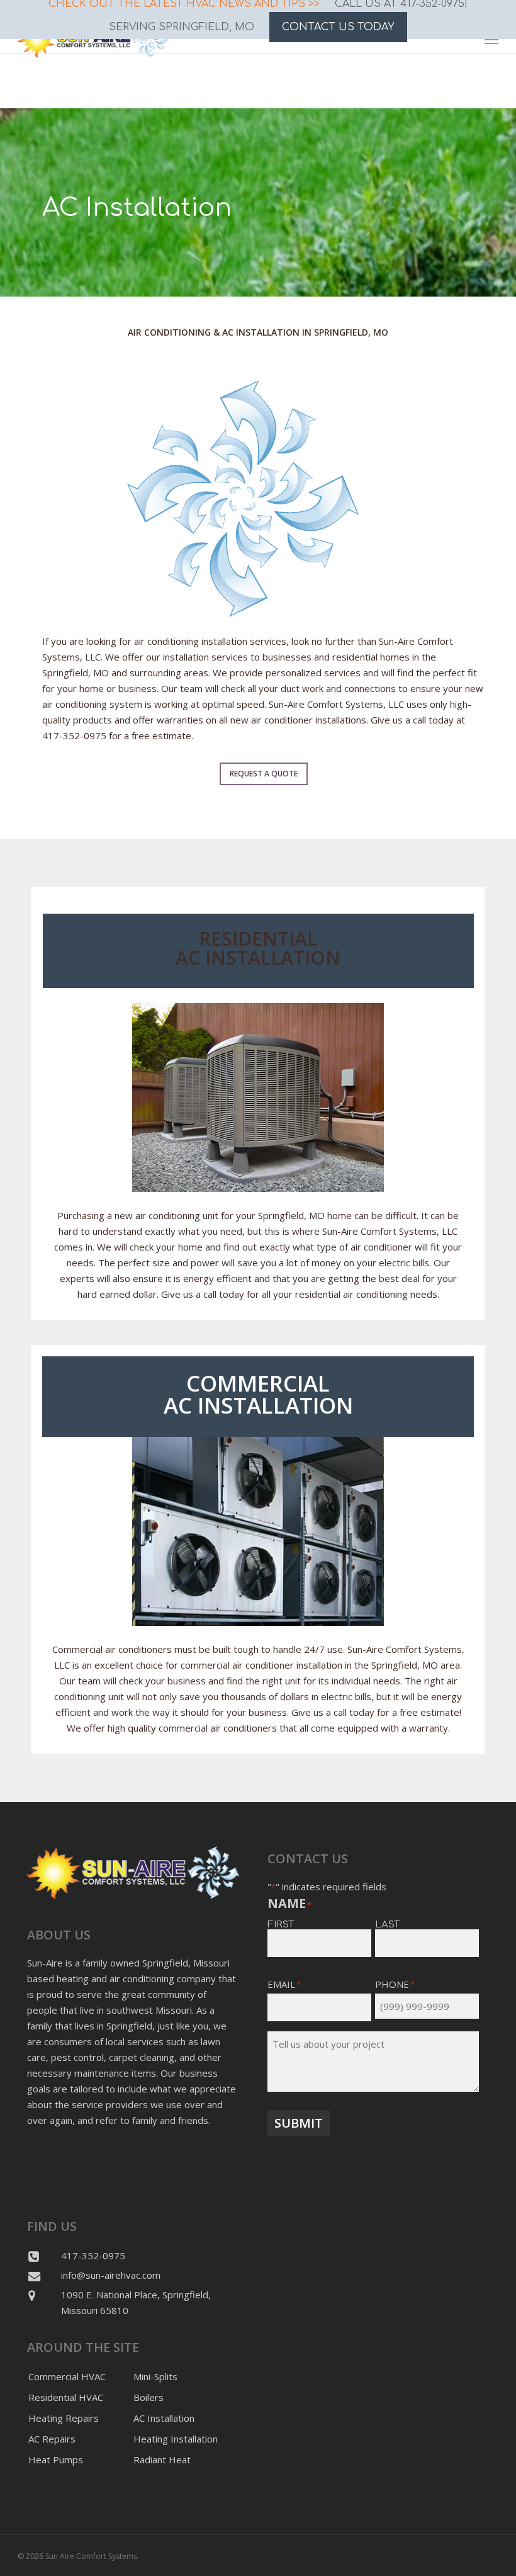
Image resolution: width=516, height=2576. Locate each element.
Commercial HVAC (67, 2376)
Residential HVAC (66, 2397)
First (281, 1924)
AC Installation (164, 2418)
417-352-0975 (93, 2255)
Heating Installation (176, 2439)
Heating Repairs (64, 2418)
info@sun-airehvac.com (111, 2275)
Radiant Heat (162, 2460)
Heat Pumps (56, 2460)
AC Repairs (52, 2439)
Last (387, 1924)
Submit (299, 2123)
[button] (264, 774)
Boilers (149, 2397)
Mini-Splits (155, 2376)
